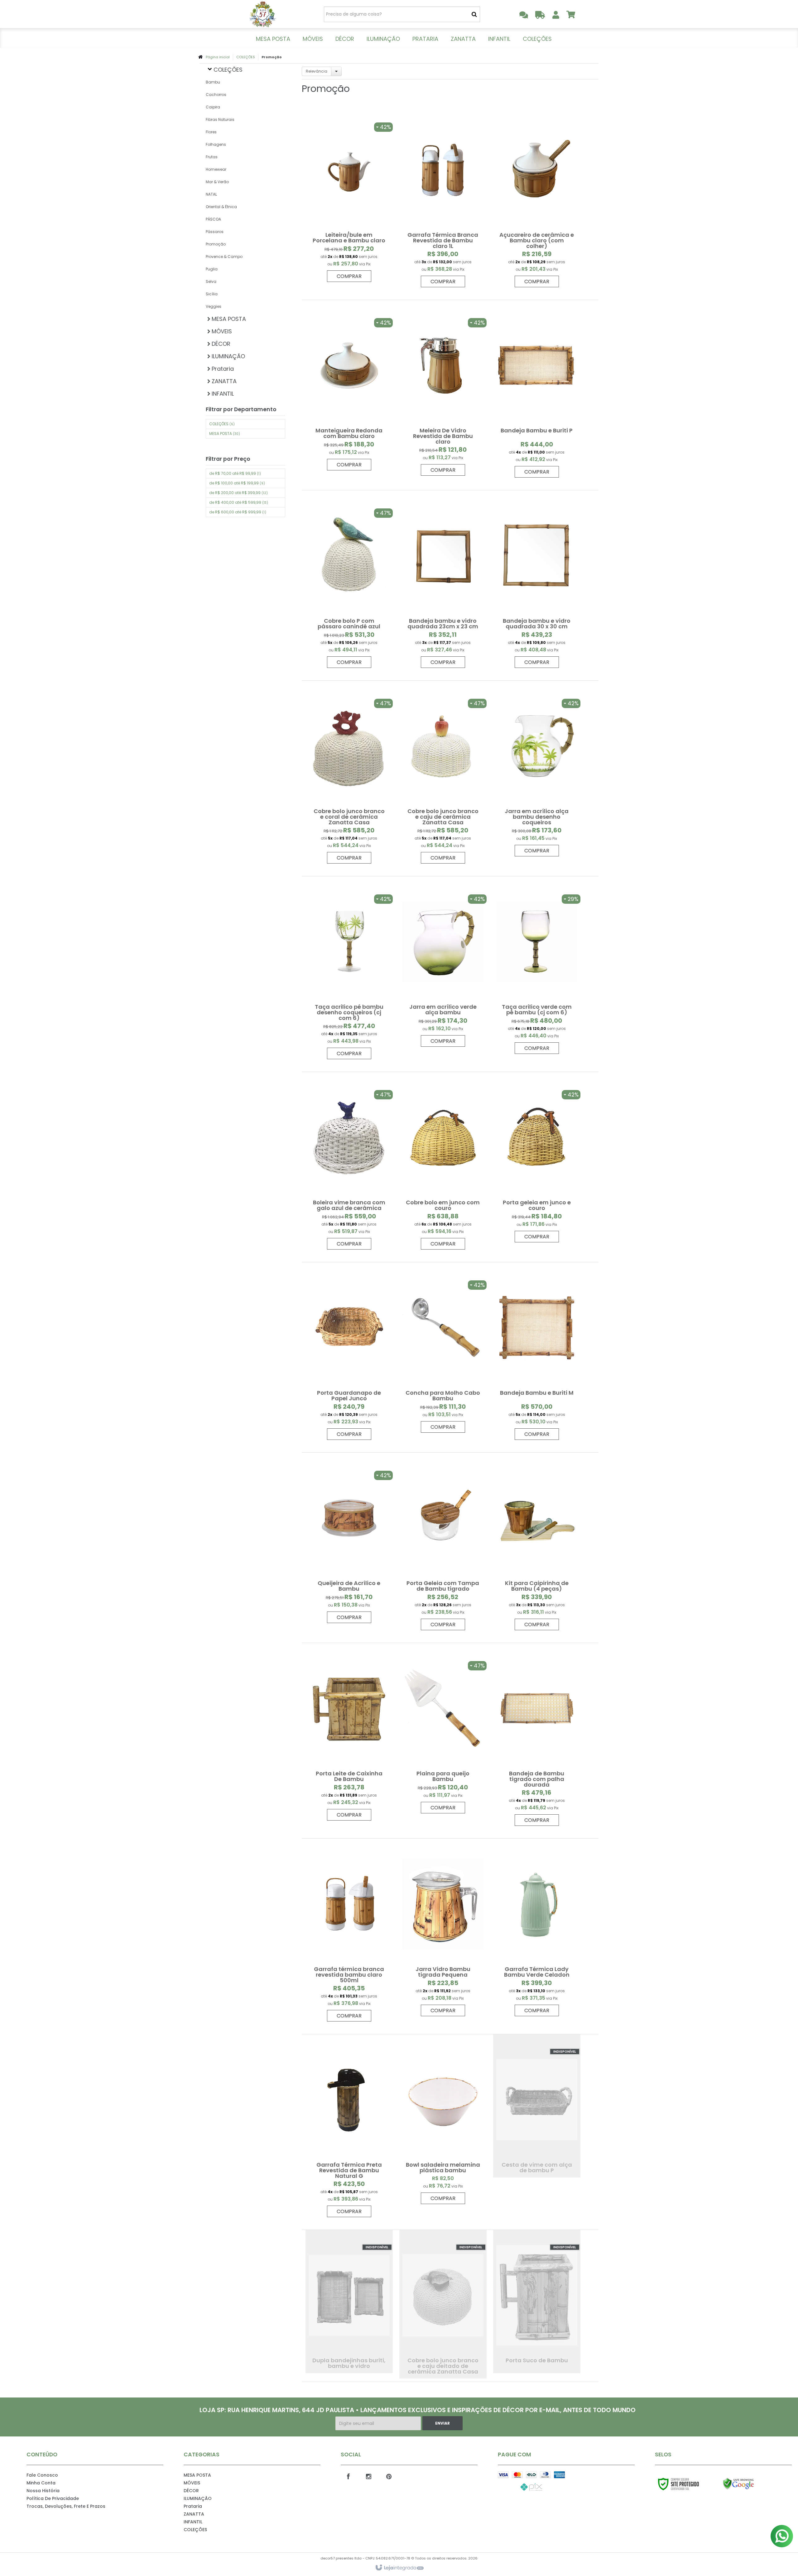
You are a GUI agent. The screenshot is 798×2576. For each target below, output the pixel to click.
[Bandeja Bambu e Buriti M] (537, 1354)
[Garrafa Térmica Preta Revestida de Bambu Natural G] (349, 2129)
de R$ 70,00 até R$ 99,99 (235, 473)
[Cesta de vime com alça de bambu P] (537, 2106)
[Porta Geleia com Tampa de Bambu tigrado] (443, 1545)
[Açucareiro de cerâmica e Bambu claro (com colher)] (537, 199)
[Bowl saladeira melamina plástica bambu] (443, 2122)
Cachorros (216, 95)
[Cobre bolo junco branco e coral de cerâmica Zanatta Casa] (349, 775)
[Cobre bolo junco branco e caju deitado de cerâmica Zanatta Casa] (443, 2304)
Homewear (216, 169)
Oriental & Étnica (221, 207)
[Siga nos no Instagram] (369, 2476)
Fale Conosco (42, 2475)
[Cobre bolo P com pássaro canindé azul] (349, 582)
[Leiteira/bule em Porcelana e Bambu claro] (349, 196)
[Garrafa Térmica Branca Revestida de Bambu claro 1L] (443, 199)
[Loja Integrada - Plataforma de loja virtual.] (399, 2568)
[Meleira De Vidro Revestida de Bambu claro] (443, 391)
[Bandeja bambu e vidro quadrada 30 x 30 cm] (537, 582)
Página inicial (218, 57)
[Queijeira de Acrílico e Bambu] (349, 1541)
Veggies (214, 306)
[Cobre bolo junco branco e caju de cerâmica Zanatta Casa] (443, 775)
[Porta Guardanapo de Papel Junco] (349, 1354)
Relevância (317, 71)
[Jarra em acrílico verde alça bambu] (443, 965)
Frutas (212, 157)
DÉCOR (191, 2491)
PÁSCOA (213, 219)
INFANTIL (193, 2522)
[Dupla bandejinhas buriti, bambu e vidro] (349, 2302)
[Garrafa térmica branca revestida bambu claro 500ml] (349, 1933)
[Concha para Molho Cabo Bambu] (443, 1351)
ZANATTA (194, 2514)
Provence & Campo (224, 257)
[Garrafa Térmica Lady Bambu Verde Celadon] (537, 1931)
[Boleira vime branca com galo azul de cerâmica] (349, 1164)
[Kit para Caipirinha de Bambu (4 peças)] (537, 1545)
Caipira (213, 107)
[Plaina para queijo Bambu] (443, 1731)
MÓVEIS (192, 2483)
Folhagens (216, 144)
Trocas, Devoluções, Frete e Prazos (66, 2506)
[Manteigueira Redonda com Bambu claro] (349, 388)
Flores (211, 132)
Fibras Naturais (220, 119)
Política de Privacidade (53, 2498)
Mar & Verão (217, 182)
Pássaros (215, 232)
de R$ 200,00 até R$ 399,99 (238, 493)
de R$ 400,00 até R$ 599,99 (239, 502)
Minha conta (41, 2483)
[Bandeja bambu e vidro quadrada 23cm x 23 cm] (443, 582)
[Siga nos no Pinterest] (389, 2476)
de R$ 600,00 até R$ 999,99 (238, 512)
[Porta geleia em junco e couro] (537, 1160)
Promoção (216, 244)
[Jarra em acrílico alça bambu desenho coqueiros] (537, 772)
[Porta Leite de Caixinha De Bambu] (349, 1735)
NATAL (211, 194)
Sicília (212, 294)
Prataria (193, 2506)
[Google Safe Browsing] (752, 2484)
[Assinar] (442, 2423)
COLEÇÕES (246, 57)
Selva (211, 281)
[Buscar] (474, 14)
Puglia (212, 269)
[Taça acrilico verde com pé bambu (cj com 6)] (537, 968)
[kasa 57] (262, 14)
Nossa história (43, 2491)
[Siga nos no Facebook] (349, 2476)
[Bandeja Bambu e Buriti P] (537, 392)
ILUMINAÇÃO (198, 2498)
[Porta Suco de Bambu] (537, 2302)
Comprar (349, 276)
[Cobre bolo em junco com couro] (443, 1164)
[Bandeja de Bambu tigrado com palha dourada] (537, 1738)
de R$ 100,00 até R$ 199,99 (237, 483)
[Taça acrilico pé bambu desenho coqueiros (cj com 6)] (349, 971)
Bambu (213, 82)
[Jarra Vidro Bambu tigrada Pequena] (443, 1931)
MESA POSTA (225, 433)
